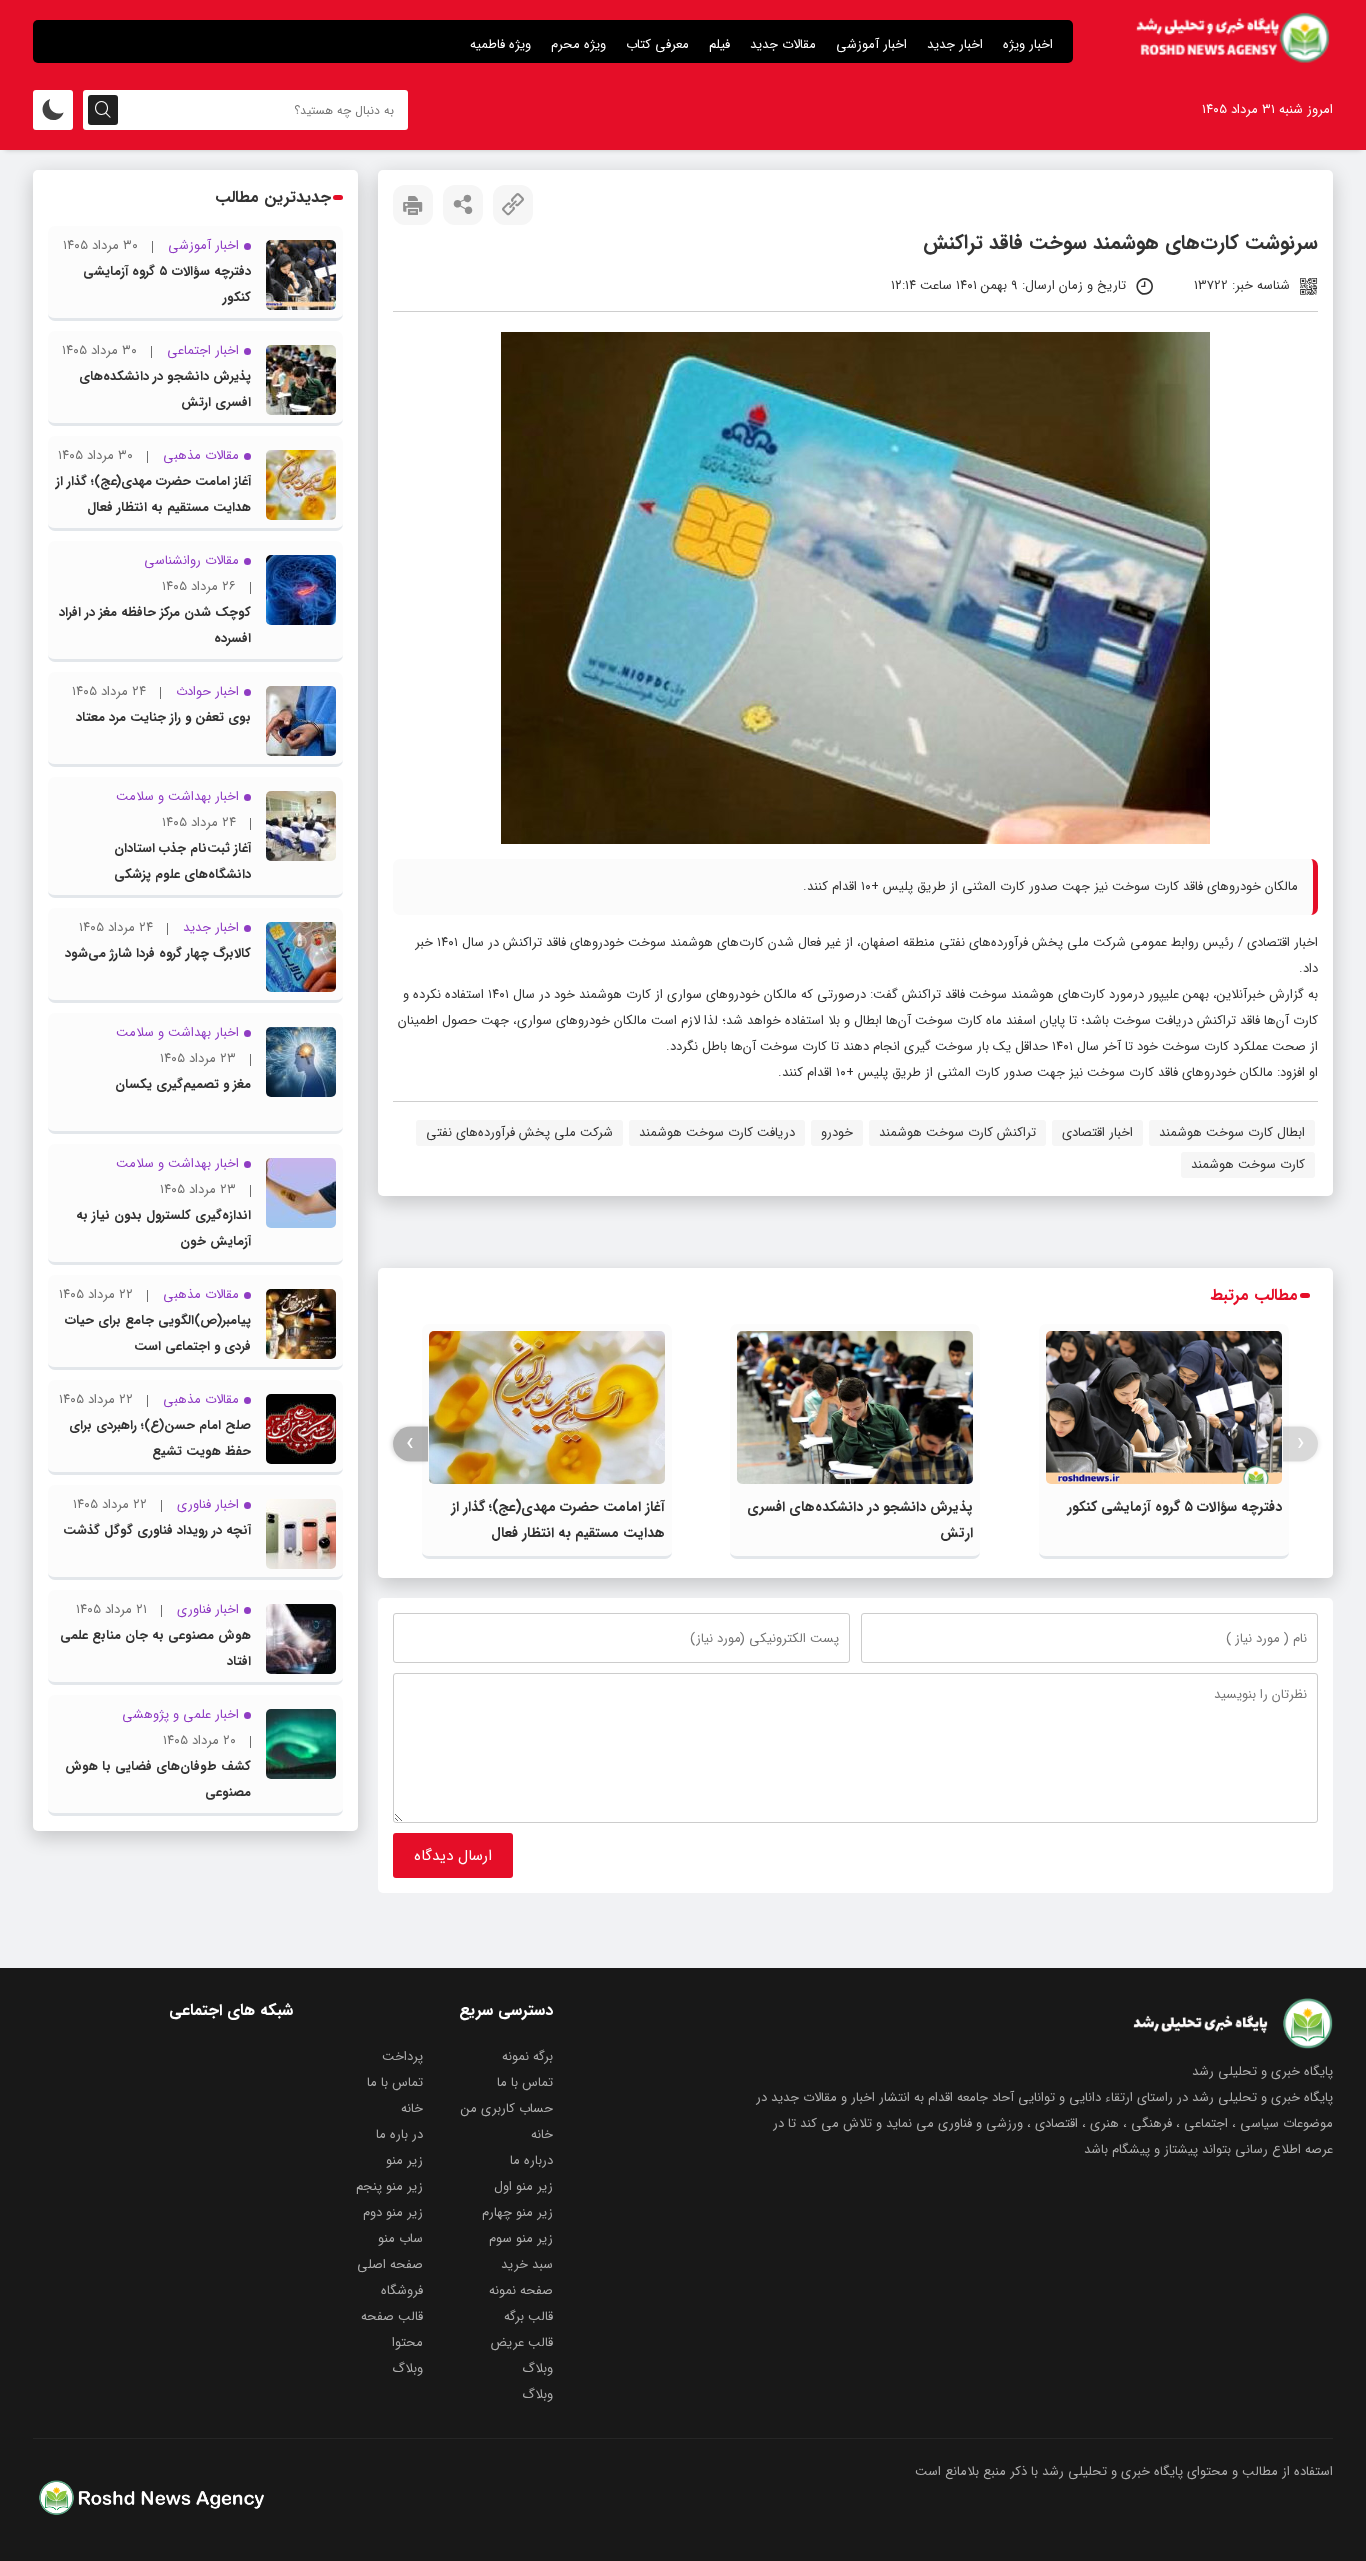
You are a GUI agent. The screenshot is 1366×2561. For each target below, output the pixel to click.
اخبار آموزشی (871, 44)
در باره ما (399, 2134)
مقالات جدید (783, 44)
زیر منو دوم (393, 2212)
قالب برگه (528, 2316)
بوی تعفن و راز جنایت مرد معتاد (163, 717)
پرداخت (402, 2056)
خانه (412, 2108)
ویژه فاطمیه (500, 44)
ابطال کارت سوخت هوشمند (1232, 1132)
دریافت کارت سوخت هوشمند (717, 1132)
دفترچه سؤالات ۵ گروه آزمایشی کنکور (1174, 1507)
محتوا (407, 2342)
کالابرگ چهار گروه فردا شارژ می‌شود (158, 953)
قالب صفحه (392, 2316)
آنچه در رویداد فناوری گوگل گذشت (157, 1530)
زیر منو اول (523, 2186)
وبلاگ (537, 2368)
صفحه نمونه (521, 2290)
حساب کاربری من (507, 2108)
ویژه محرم (578, 44)
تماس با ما (525, 2082)
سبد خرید (527, 2264)
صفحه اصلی (390, 2264)
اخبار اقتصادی (1282, 942)
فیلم (719, 44)
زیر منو (404, 2160)
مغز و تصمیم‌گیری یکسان (183, 1084)
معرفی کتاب (657, 44)
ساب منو (400, 2238)
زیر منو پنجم (389, 2186)
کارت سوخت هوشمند (1248, 1164)
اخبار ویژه (1028, 44)
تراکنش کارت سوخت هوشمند (957, 1132)
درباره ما (531, 2160)
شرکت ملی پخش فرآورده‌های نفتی (519, 1132)
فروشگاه (402, 2290)
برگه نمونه (527, 2056)
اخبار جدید (955, 44)
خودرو (837, 1132)
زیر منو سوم (521, 2238)
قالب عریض (521, 2342)
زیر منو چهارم (517, 2212)
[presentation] (1300, 1443)
